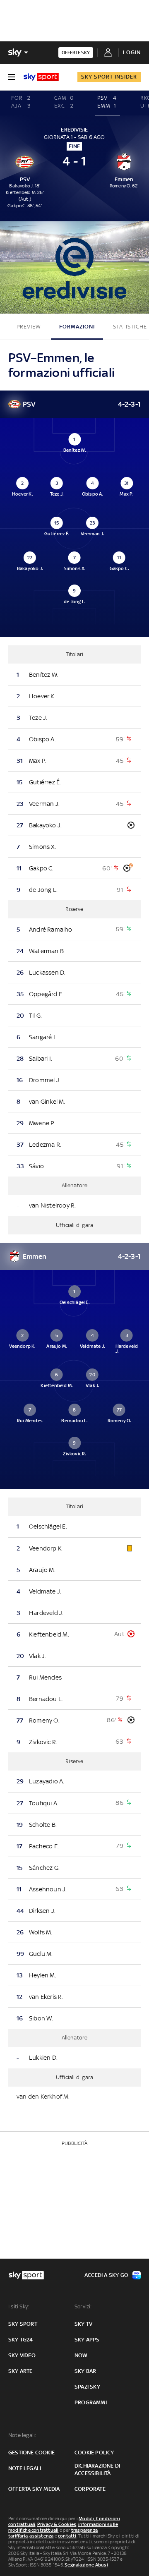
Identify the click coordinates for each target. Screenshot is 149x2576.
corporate (90, 2489)
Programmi (91, 2402)
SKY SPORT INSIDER (109, 77)
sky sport (23, 2324)
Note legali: (22, 2435)
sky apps (87, 2340)
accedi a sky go (106, 2275)
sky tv (83, 2324)
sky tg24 (21, 2340)
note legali (25, 2468)
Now (81, 2355)
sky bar (85, 2371)
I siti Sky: (19, 2306)
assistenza (41, 2536)
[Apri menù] (12, 77)
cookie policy (94, 2453)
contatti (67, 2536)
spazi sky (87, 2387)
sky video (22, 2355)
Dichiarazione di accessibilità (97, 2469)
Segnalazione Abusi (86, 2565)
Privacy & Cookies (57, 2524)
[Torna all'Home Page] (41, 77)
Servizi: (83, 2306)
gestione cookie (31, 2453)
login (132, 52)
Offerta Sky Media (34, 2489)
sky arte (20, 2371)
